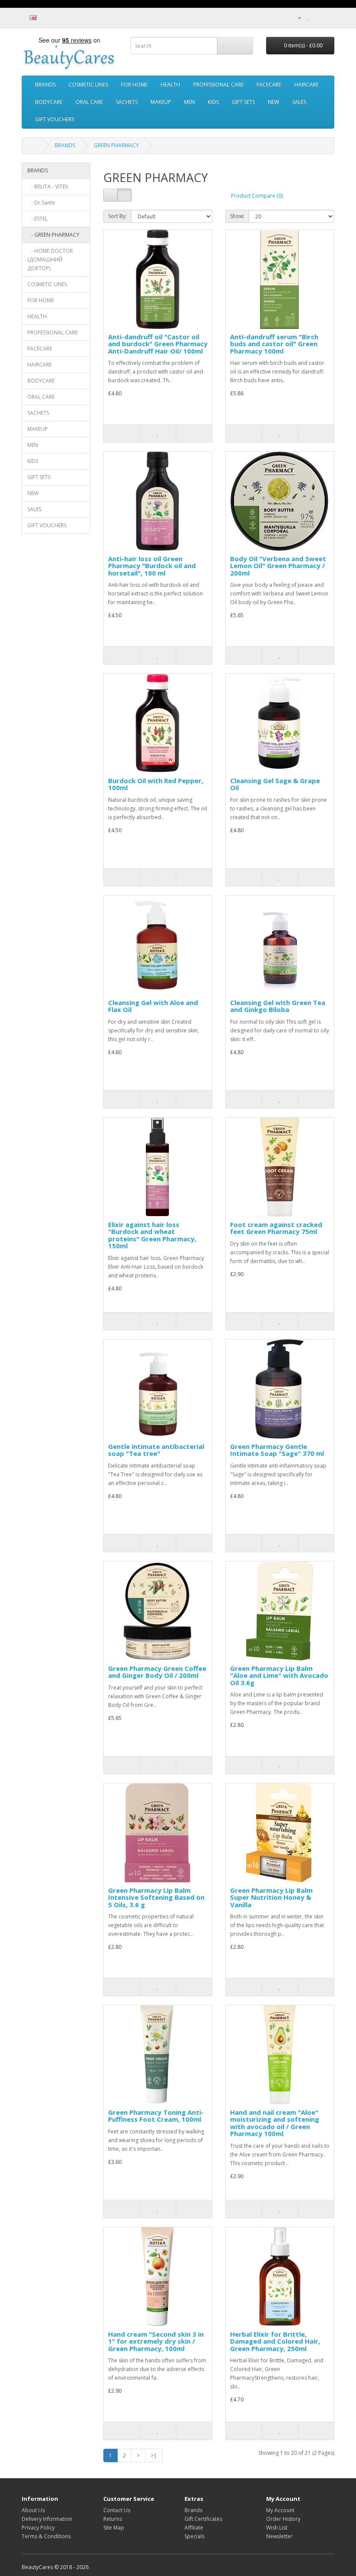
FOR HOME (134, 84)
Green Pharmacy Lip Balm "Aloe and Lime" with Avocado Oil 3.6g (279, 1675)
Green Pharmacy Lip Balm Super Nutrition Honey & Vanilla (271, 1897)
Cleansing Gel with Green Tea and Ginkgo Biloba (278, 1006)
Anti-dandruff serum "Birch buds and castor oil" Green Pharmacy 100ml (274, 344)
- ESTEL (38, 219)
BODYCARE (49, 102)
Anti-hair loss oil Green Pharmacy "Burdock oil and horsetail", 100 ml (152, 566)
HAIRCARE (307, 84)
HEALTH (170, 84)
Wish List (277, 2528)
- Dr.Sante (41, 203)
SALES (299, 102)
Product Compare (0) (257, 196)
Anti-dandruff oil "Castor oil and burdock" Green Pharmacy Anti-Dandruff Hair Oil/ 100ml (158, 344)
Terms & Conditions (46, 2536)
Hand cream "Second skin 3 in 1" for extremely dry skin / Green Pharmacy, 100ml (156, 2341)
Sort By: (117, 216)
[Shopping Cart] (317, 18)
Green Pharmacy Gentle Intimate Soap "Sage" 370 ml (277, 1450)
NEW (274, 102)
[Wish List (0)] (308, 18)
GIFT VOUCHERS (55, 119)
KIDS (213, 102)
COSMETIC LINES (88, 84)
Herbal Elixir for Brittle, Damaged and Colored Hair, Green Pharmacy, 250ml (275, 2341)
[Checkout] (328, 18)
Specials (194, 2536)
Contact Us (117, 2510)
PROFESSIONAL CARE (218, 84)
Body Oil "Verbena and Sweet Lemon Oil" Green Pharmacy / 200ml (278, 566)
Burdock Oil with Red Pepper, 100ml (156, 784)
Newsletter (279, 2536)
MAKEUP (161, 102)
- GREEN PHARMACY (53, 235)
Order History (283, 2519)
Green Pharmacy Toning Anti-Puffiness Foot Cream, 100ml (156, 2116)
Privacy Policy (38, 2528)
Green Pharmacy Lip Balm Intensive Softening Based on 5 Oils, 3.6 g (156, 1897)
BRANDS (45, 84)
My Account (280, 2510)
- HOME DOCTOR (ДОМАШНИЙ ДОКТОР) (50, 260)
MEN (190, 102)
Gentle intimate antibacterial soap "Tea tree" (156, 1450)
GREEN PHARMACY (116, 145)
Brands (193, 2510)
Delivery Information (47, 2519)
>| (154, 2455)
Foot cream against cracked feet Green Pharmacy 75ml (276, 1228)
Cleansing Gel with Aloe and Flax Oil (153, 1006)
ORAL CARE (89, 102)
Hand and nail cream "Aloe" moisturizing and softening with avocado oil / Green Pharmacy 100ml (275, 2123)
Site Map (114, 2528)
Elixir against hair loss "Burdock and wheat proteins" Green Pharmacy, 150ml (152, 1235)
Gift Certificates (203, 2519)
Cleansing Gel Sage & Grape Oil (275, 784)
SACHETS (127, 102)
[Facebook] (271, 18)
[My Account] (296, 18)
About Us (33, 2510)
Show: (237, 216)
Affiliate (194, 2528)
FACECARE (269, 84)
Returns (113, 2519)
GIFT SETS (243, 102)
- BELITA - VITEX (48, 187)
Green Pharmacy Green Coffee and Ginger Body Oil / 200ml (157, 1672)
